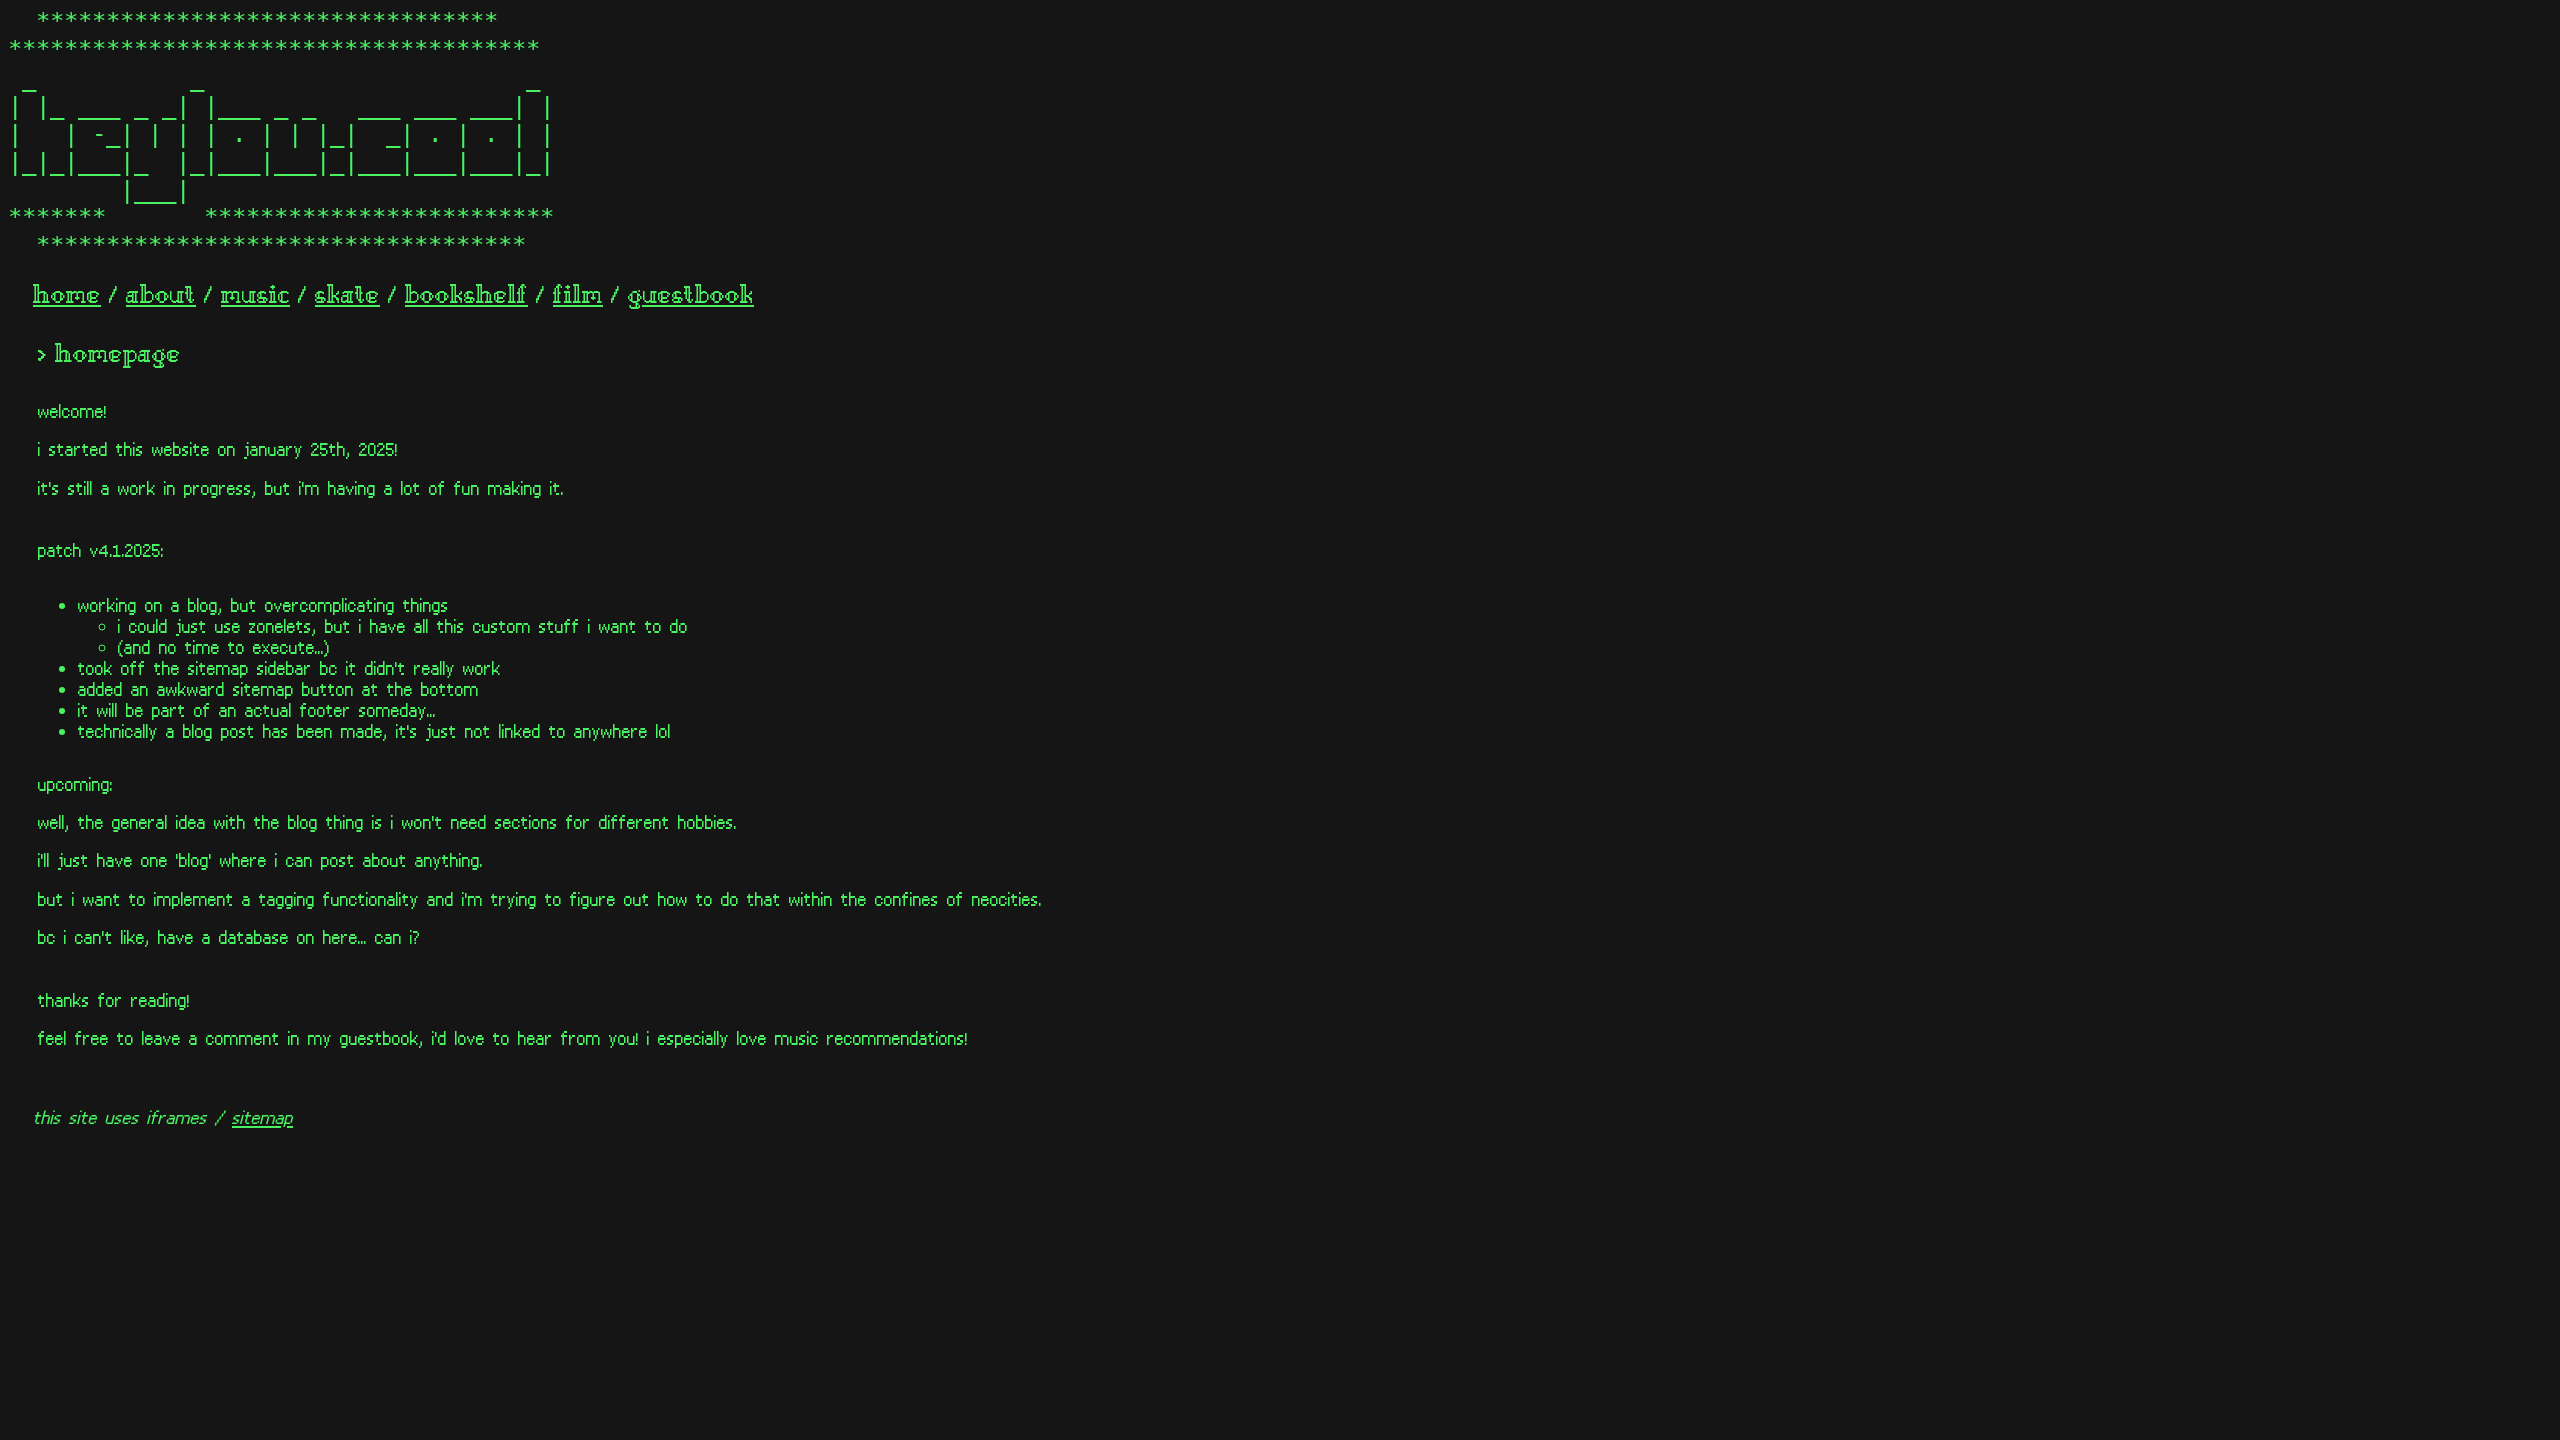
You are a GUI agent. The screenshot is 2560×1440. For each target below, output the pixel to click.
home (67, 297)
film (578, 297)
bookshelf (466, 297)
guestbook (691, 297)
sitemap (262, 1116)
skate (347, 297)
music (255, 297)
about (161, 297)
